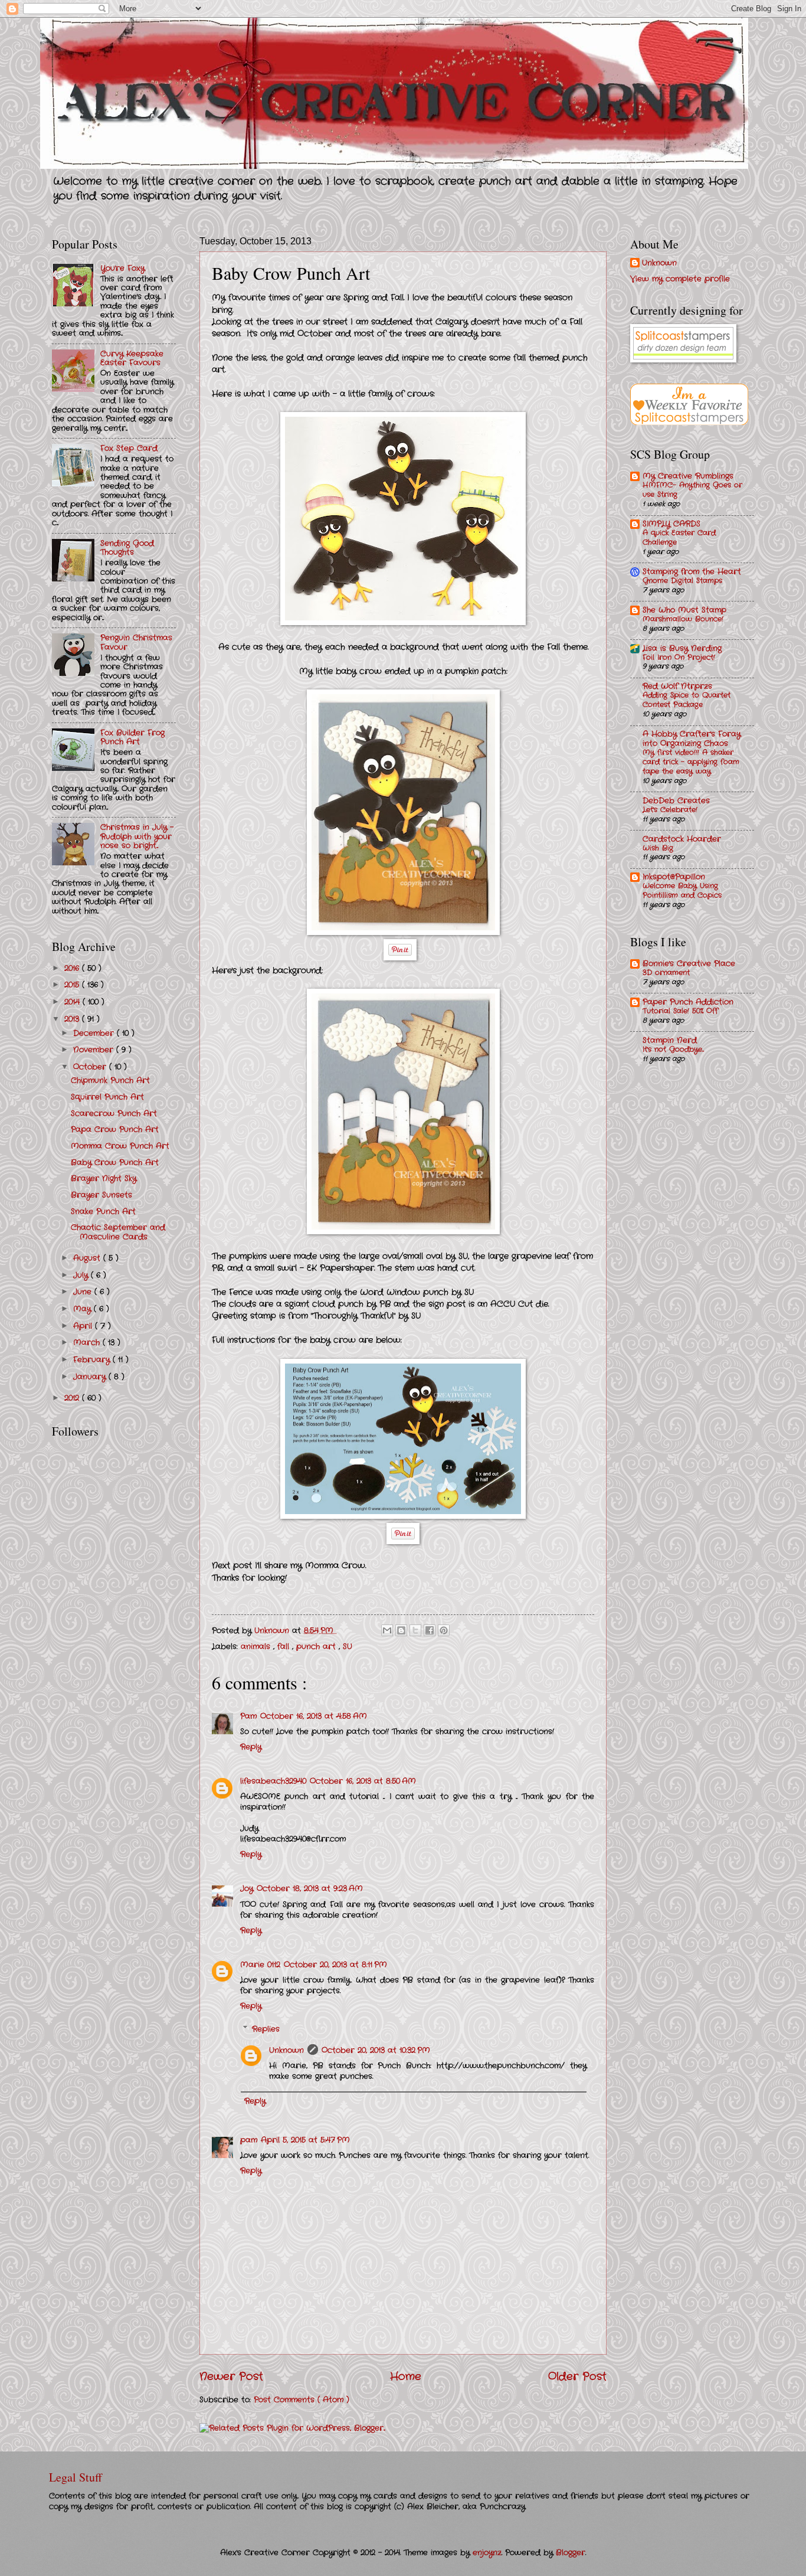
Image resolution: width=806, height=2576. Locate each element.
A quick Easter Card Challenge (679, 538)
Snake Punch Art (103, 1212)
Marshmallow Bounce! (683, 619)
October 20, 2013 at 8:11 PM (335, 1965)
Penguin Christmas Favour (136, 642)
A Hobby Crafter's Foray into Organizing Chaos (692, 739)
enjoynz (487, 2553)
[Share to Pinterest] (444, 1630)
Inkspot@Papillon (674, 877)
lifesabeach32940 (273, 1781)
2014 (73, 1002)
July (82, 1275)
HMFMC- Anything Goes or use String (692, 490)
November (95, 1050)
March (88, 1343)
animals (257, 1647)
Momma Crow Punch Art (120, 1146)
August (88, 1258)
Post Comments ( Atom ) (302, 2400)
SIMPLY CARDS (671, 524)
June (84, 1292)
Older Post (577, 2376)
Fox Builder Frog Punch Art (132, 737)
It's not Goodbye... (673, 1050)
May (83, 1309)
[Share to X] (415, 1630)
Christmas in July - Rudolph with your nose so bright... (137, 836)
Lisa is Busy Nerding (682, 648)
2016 (73, 968)
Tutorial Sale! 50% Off (680, 1011)
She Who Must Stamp (684, 610)
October (91, 1067)
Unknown (286, 2050)
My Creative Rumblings (688, 476)
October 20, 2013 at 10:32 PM (376, 2050)
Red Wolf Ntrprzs (677, 686)
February (93, 1360)
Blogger (571, 2553)
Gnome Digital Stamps (682, 581)
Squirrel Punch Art (107, 1097)
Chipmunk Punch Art (110, 1081)
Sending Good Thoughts (127, 548)
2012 (73, 1398)
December (95, 1033)
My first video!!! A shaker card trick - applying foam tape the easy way (691, 762)
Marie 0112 (260, 1965)
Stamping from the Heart (692, 572)
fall (285, 1647)
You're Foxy (122, 268)
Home (406, 2376)
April (84, 1326)
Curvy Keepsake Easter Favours (132, 358)
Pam (248, 1716)
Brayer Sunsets (101, 1195)
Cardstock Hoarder (682, 839)
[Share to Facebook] (430, 1630)
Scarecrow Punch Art (114, 1114)
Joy (247, 1889)
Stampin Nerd (670, 1040)
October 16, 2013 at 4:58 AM (314, 1716)
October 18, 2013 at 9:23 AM (310, 1889)
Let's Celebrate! (670, 810)
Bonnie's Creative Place (689, 964)
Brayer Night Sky (104, 1179)
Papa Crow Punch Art (115, 1130)
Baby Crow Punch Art (115, 1163)
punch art (317, 1647)
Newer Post (231, 2376)
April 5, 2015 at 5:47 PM (305, 2140)
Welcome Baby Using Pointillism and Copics (682, 891)
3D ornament (666, 973)
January (91, 1377)
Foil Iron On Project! (679, 658)
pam (249, 2140)
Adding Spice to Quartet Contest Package (687, 700)
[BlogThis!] (401, 1630)
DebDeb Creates (676, 801)
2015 (73, 985)
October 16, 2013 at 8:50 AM (363, 1781)
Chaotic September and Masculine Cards (118, 1232)
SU (348, 1647)
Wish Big (658, 848)
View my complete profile (680, 279)
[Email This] (387, 1630)
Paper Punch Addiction (688, 1002)
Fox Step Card (129, 448)
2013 (73, 1019)
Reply (251, 1747)
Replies (266, 2029)
